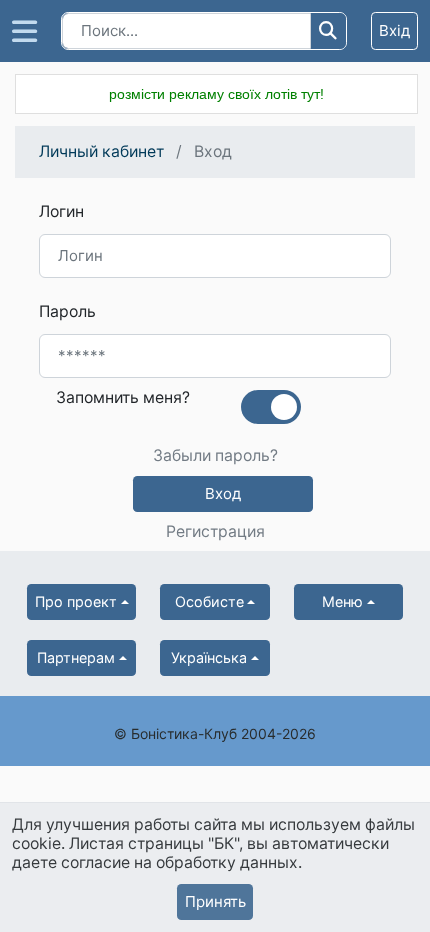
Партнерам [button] (76, 657)
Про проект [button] (76, 601)
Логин (61, 211)
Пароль (67, 311)
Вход (223, 493)
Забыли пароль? (215, 456)
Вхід (394, 30)
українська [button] (209, 657)
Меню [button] (342, 601)
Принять (215, 901)
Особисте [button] (209, 601)
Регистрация (215, 532)
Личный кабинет (101, 151)
